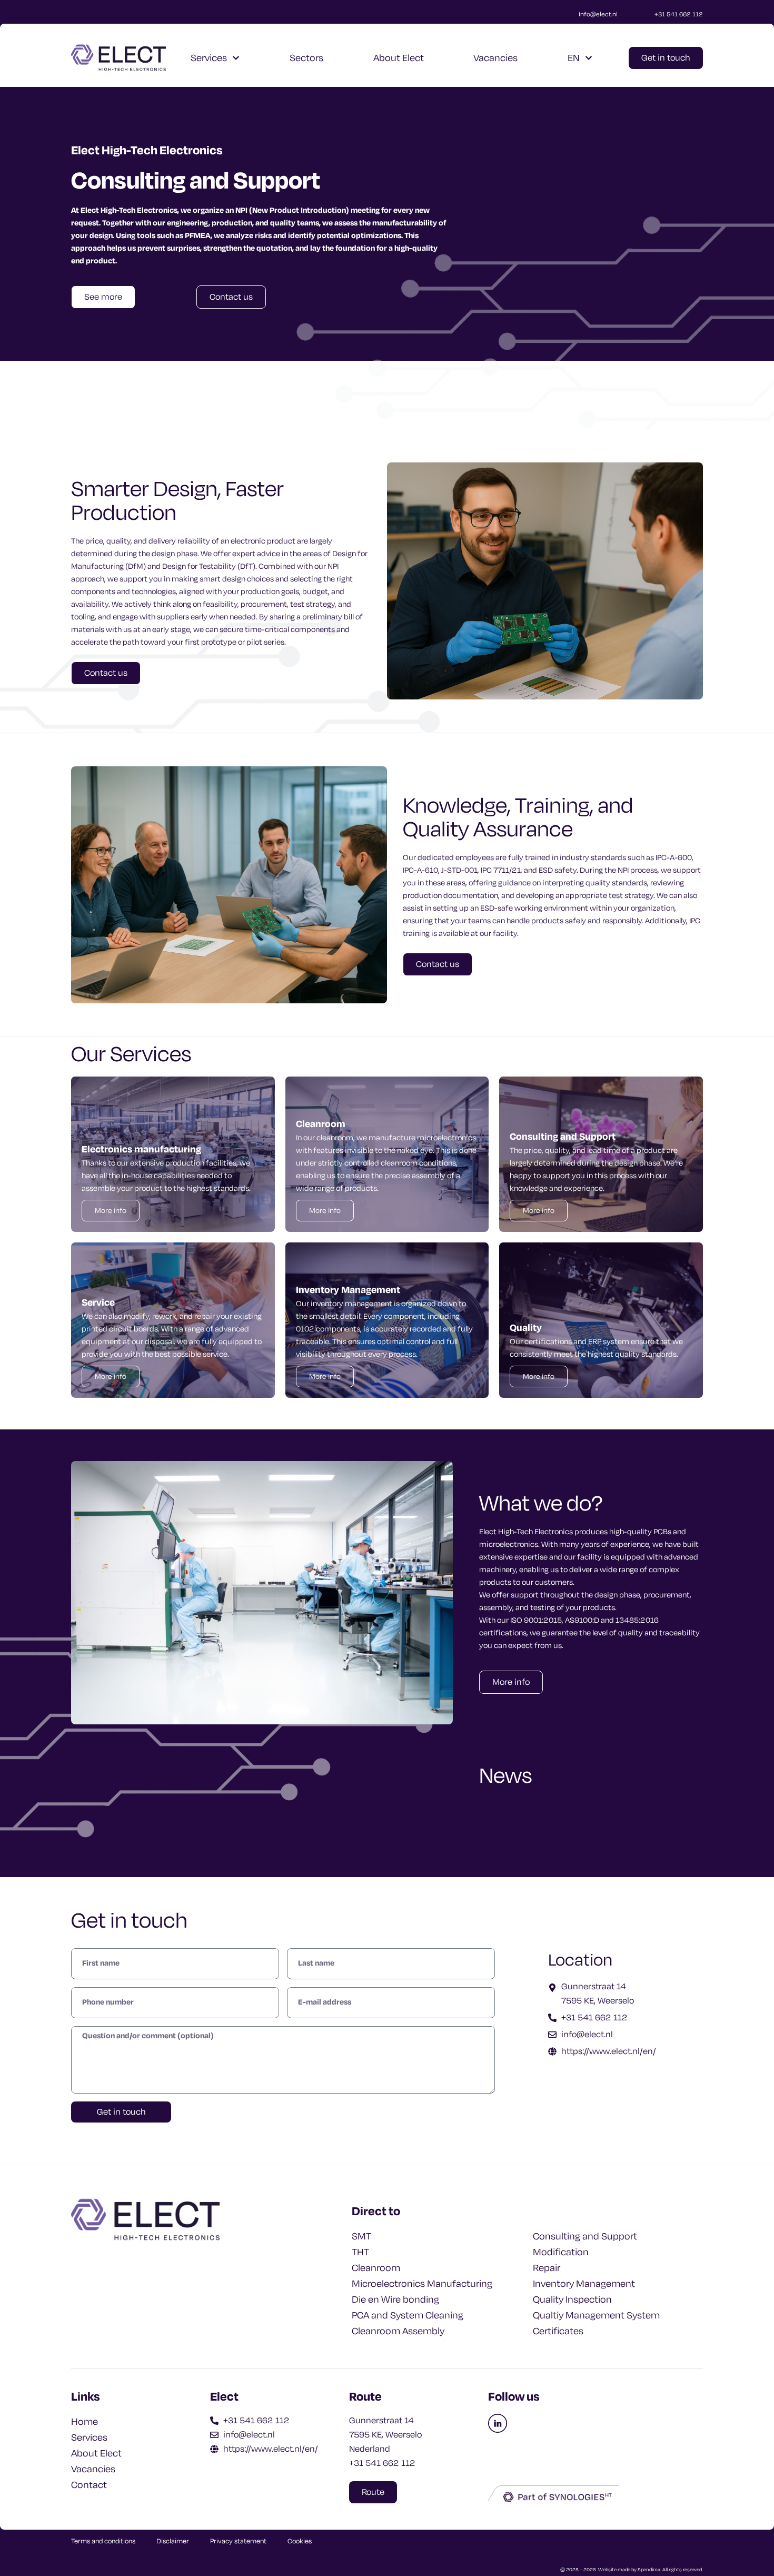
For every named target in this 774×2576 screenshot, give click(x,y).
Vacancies (495, 58)
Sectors (306, 58)
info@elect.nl (598, 14)
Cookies (300, 2541)
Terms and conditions (103, 2541)
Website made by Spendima (629, 2570)
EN (574, 58)
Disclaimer (173, 2541)
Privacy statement (238, 2541)
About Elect (399, 58)
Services (209, 58)
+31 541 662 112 (679, 14)
